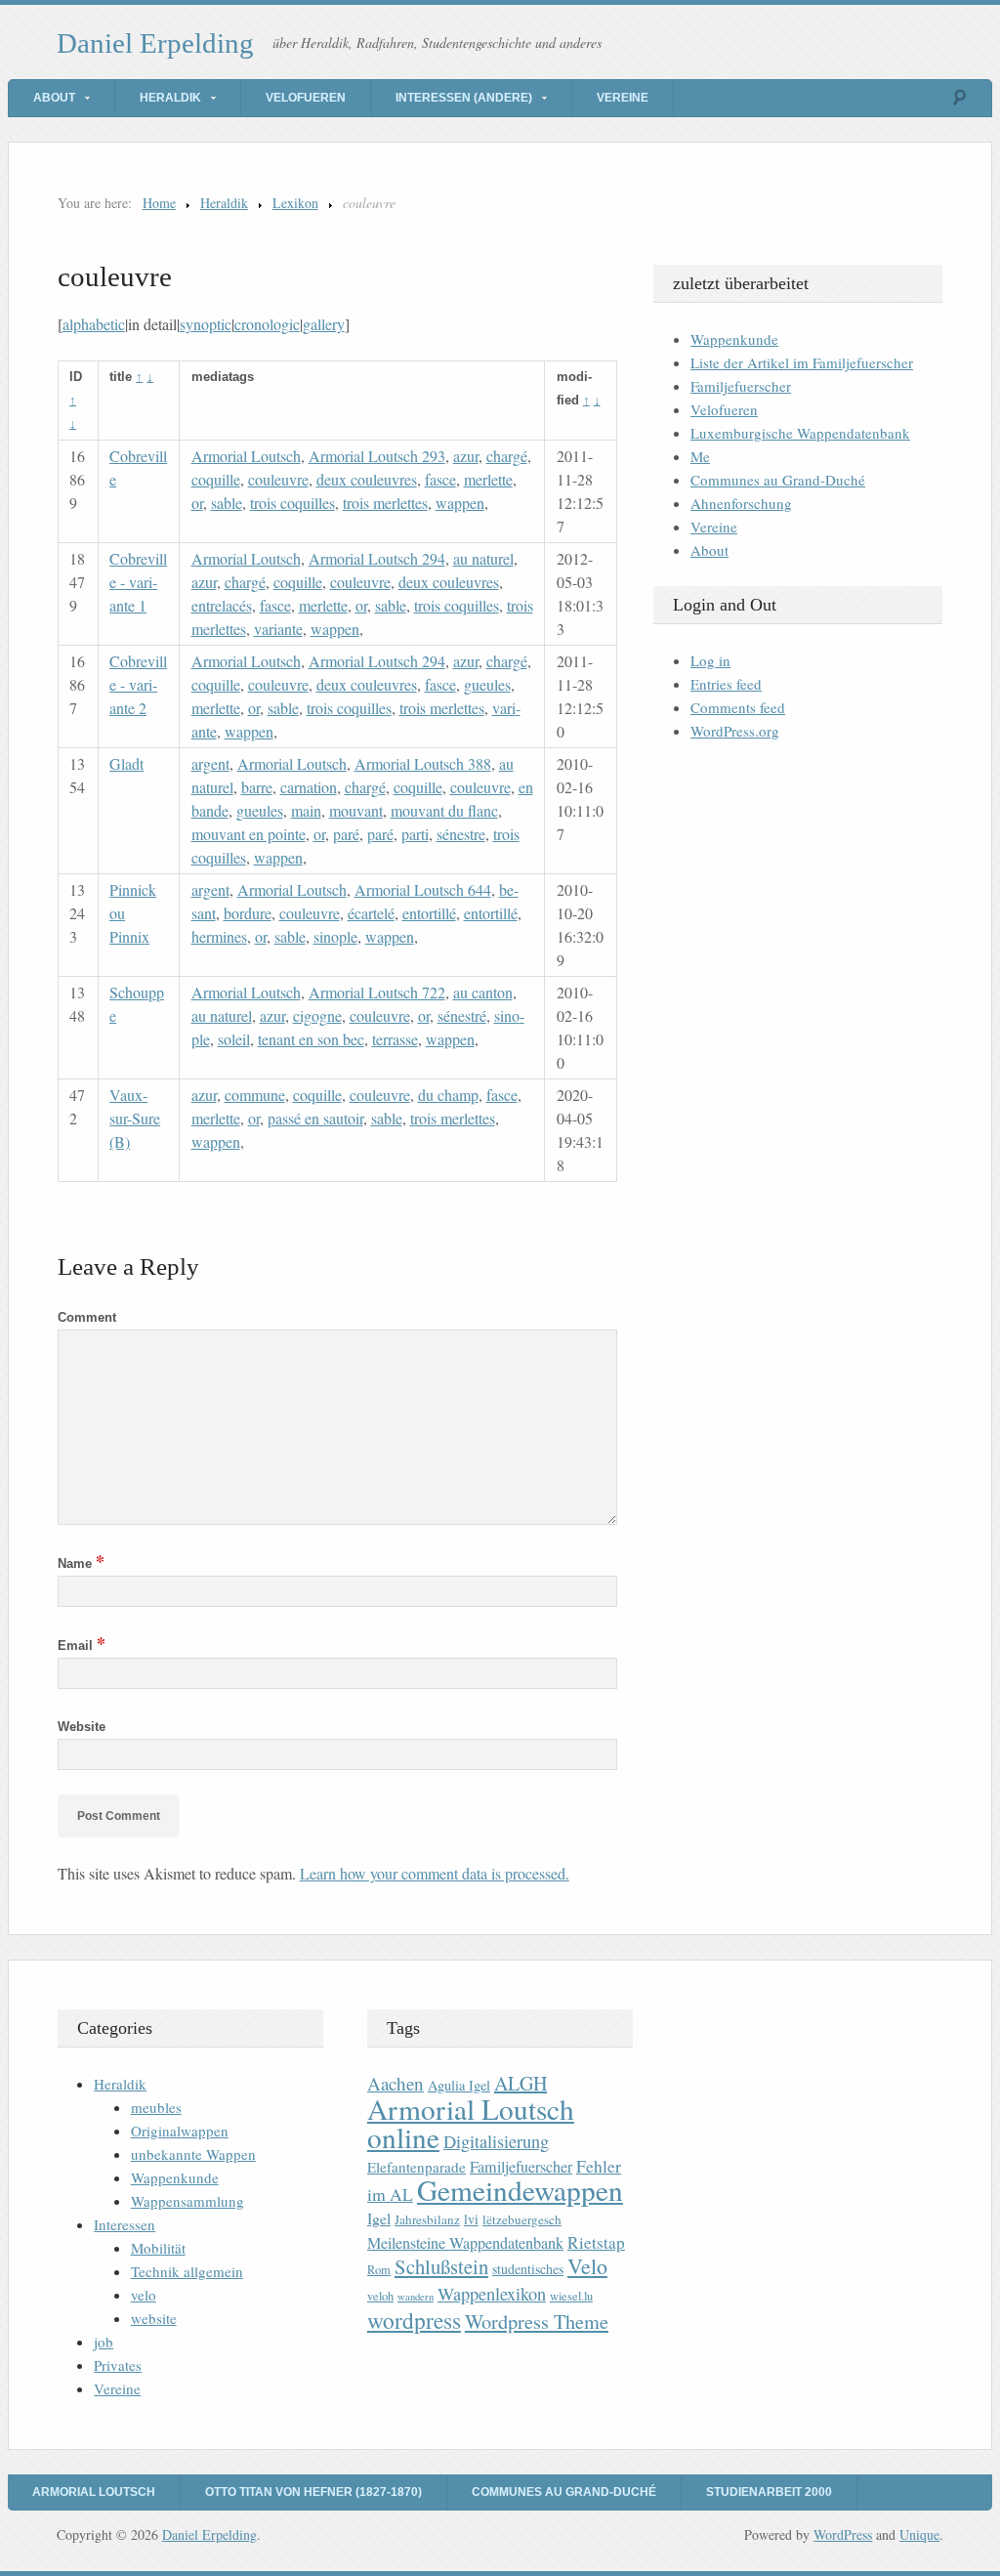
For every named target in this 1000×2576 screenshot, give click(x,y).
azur (466, 456)
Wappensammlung (187, 2201)
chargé (507, 456)
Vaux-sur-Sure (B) (135, 1118)
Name (81, 1563)
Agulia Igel (459, 2085)
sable (227, 503)
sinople (335, 936)
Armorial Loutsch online (471, 2123)
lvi (471, 2219)
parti (415, 834)
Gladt (126, 763)
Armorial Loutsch (246, 456)
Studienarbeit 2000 (769, 2492)
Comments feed (738, 707)
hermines (219, 936)
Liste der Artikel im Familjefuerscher (802, 362)
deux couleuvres (367, 479)
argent (210, 763)
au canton (483, 992)
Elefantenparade (417, 2167)
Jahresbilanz (427, 2219)
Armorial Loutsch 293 (377, 456)
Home (159, 203)
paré (346, 834)
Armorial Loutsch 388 (423, 763)
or (197, 503)
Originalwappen (180, 2131)
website (154, 2318)
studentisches (528, 2269)
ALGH (521, 2083)
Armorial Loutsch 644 (423, 889)
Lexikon (295, 203)
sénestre (461, 834)
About (54, 98)
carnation (309, 787)
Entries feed (726, 684)
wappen (460, 503)
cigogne (317, 1015)
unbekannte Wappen (193, 2154)
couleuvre (278, 479)
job (104, 2342)
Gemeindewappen (520, 2190)
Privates (118, 2365)
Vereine (623, 98)
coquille (216, 479)
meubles (156, 2107)
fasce (440, 479)
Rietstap (596, 2242)
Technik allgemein (187, 2271)
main (306, 810)
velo (144, 2295)
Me (700, 456)
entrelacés (222, 605)
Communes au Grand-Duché (778, 480)
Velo (587, 2266)
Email (82, 1646)
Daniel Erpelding (155, 43)
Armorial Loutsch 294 (377, 558)
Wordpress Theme (537, 2322)
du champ (448, 1095)
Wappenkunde (734, 339)
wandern (416, 2297)
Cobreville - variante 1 (138, 582)
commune (255, 1095)
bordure (248, 913)
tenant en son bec (311, 1039)
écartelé (371, 913)
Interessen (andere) (464, 98)
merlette (488, 479)
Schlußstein (441, 2266)
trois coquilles (292, 503)
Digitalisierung (496, 2141)
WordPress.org (735, 731)
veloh (380, 2296)
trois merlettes (385, 503)
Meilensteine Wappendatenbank (465, 2243)
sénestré (462, 1015)
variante (278, 629)
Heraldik (170, 98)
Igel (379, 2218)
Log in (710, 660)
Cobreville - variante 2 (138, 684)
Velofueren (306, 98)
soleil (234, 1039)
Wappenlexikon (492, 2294)
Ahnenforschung (741, 503)
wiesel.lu (571, 2296)
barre (257, 787)
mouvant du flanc (444, 810)
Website (82, 1727)
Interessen (125, 2224)
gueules (487, 684)
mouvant (356, 810)
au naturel (483, 558)
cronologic (267, 324)
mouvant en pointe (249, 834)
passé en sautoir (315, 1118)
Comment (87, 1317)
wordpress (414, 2320)
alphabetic (94, 324)
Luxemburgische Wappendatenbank (800, 433)
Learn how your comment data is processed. (435, 1873)
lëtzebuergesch (522, 2219)
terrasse (395, 1039)
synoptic (206, 324)
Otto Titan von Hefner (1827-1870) (313, 2492)
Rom (379, 2270)
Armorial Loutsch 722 (377, 992)
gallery (324, 324)
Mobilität (158, 2248)
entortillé (429, 913)
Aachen (396, 2083)
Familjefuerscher (741, 386)
